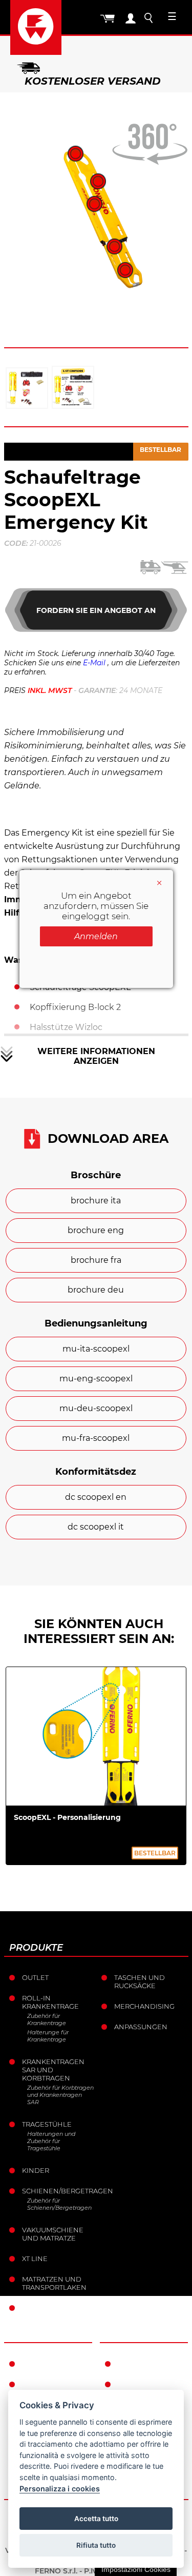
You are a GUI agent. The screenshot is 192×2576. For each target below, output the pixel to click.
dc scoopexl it (96, 1527)
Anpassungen (141, 2027)
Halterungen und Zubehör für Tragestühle (51, 2141)
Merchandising (144, 2006)
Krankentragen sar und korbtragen (53, 2070)
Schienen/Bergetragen (58, 2191)
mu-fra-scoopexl (96, 1438)
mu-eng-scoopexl (96, 1379)
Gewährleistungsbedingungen (153, 2364)
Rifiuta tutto (96, 2545)
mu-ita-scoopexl (96, 1349)
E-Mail (94, 663)
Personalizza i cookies (60, 2489)
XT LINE (35, 2258)
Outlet (35, 1977)
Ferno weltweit (53, 2364)
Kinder (36, 2170)
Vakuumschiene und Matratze (53, 2234)
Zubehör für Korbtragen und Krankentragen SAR (60, 2095)
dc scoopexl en (96, 1497)
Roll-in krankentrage (50, 2002)
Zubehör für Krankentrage (47, 2019)
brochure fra (96, 1260)
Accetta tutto (96, 2519)
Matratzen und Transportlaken (54, 2283)
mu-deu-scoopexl (96, 1408)
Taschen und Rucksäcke (140, 1981)
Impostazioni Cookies (136, 2569)
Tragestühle (47, 2124)
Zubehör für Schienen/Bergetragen (59, 2204)
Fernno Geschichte (44, 2388)
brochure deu (96, 1290)
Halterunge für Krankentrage (48, 2036)
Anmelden (96, 936)
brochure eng (96, 1230)
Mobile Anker (49, 2308)
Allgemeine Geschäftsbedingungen (153, 2388)
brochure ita (96, 1201)
